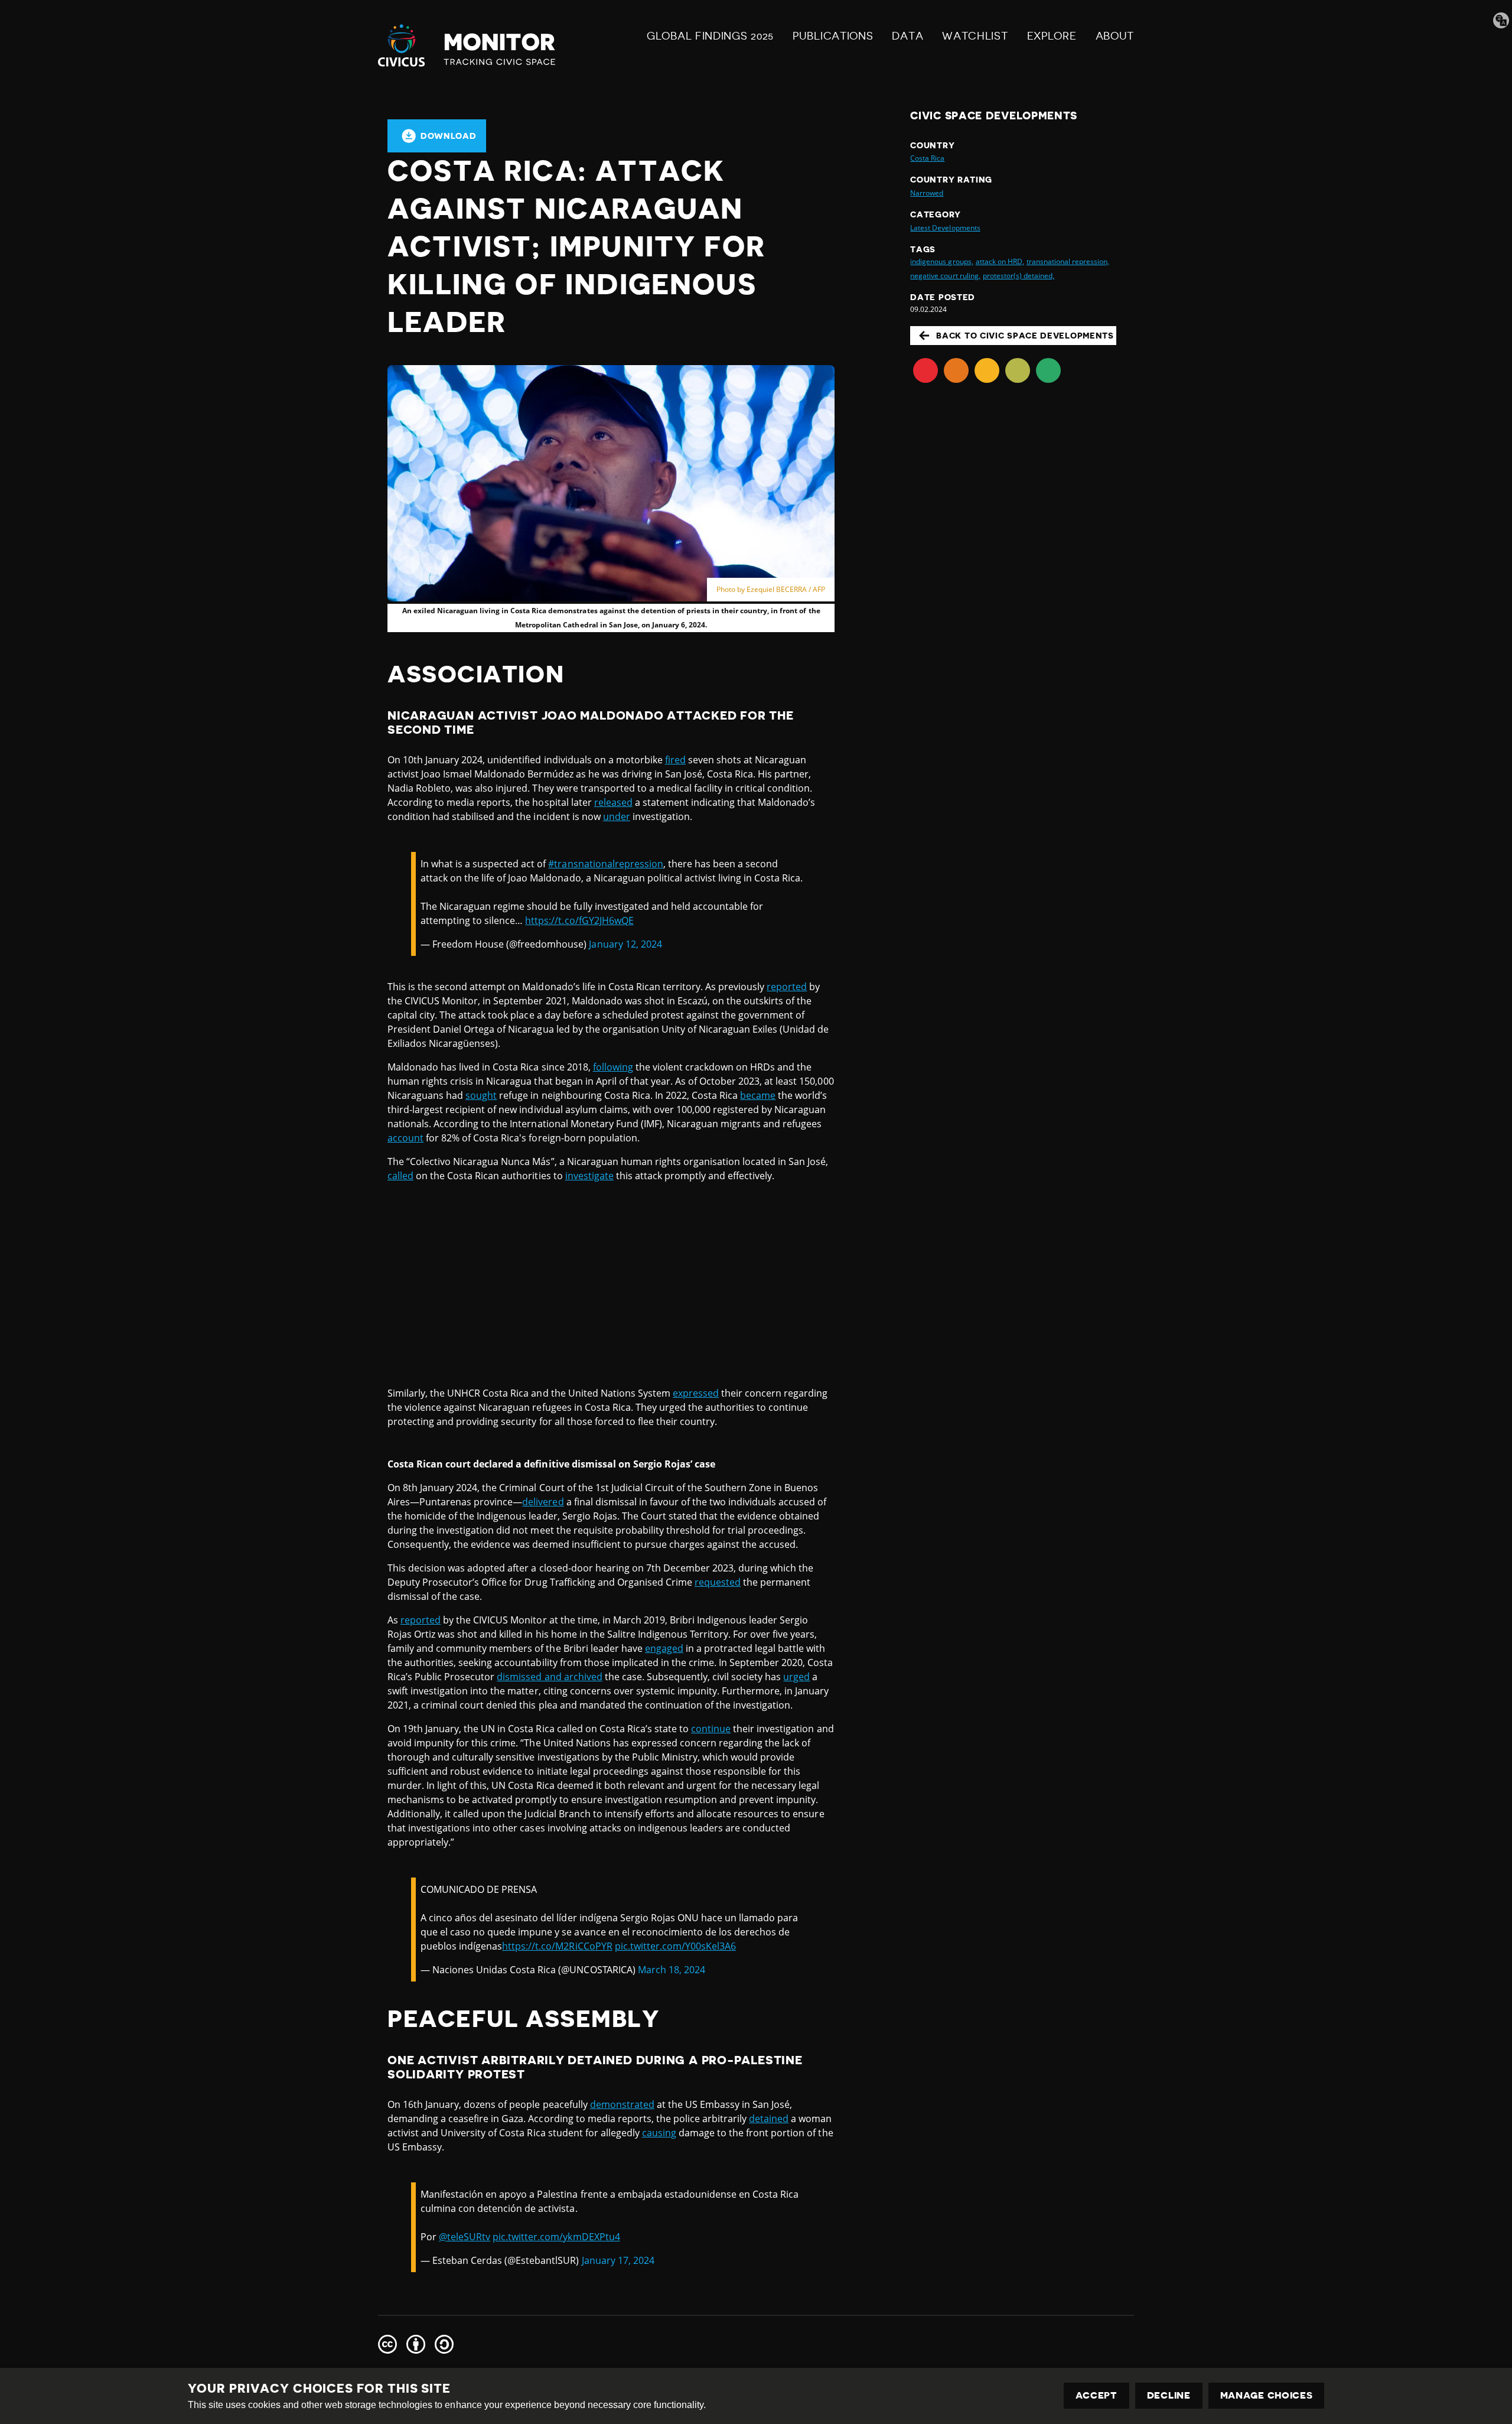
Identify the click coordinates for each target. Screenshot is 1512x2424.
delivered (543, 1502)
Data (907, 36)
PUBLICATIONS (833, 36)
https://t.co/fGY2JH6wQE (579, 920)
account (405, 1138)
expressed (696, 1393)
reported (787, 987)
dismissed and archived (549, 1677)
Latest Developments (945, 228)
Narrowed (927, 193)
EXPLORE (1052, 36)
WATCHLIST (975, 36)
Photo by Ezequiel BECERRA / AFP (771, 589)
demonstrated (622, 2104)
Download (449, 136)
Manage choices (1267, 2396)
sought (481, 1095)
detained (769, 2119)
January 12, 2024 (625, 944)
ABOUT (1115, 36)
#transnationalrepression (605, 864)
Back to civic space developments (1025, 336)
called (400, 1176)
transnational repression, (1068, 261)
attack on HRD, (1000, 261)
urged (796, 1677)
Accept (1096, 2396)
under (617, 816)
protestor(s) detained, (1019, 276)
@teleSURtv (465, 2237)
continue (711, 1729)
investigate (589, 1176)
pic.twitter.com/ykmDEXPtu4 (556, 2237)
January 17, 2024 (618, 2260)
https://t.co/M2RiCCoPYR (557, 1946)
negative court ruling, (945, 276)
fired (675, 760)
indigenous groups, (941, 261)
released (613, 802)
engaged (664, 1648)
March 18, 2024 (672, 1970)
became (758, 1095)
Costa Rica (927, 158)
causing (659, 2133)
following (613, 1067)
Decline (1169, 2396)
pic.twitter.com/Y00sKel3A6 (675, 1946)
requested (718, 1582)
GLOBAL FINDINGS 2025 (710, 36)
